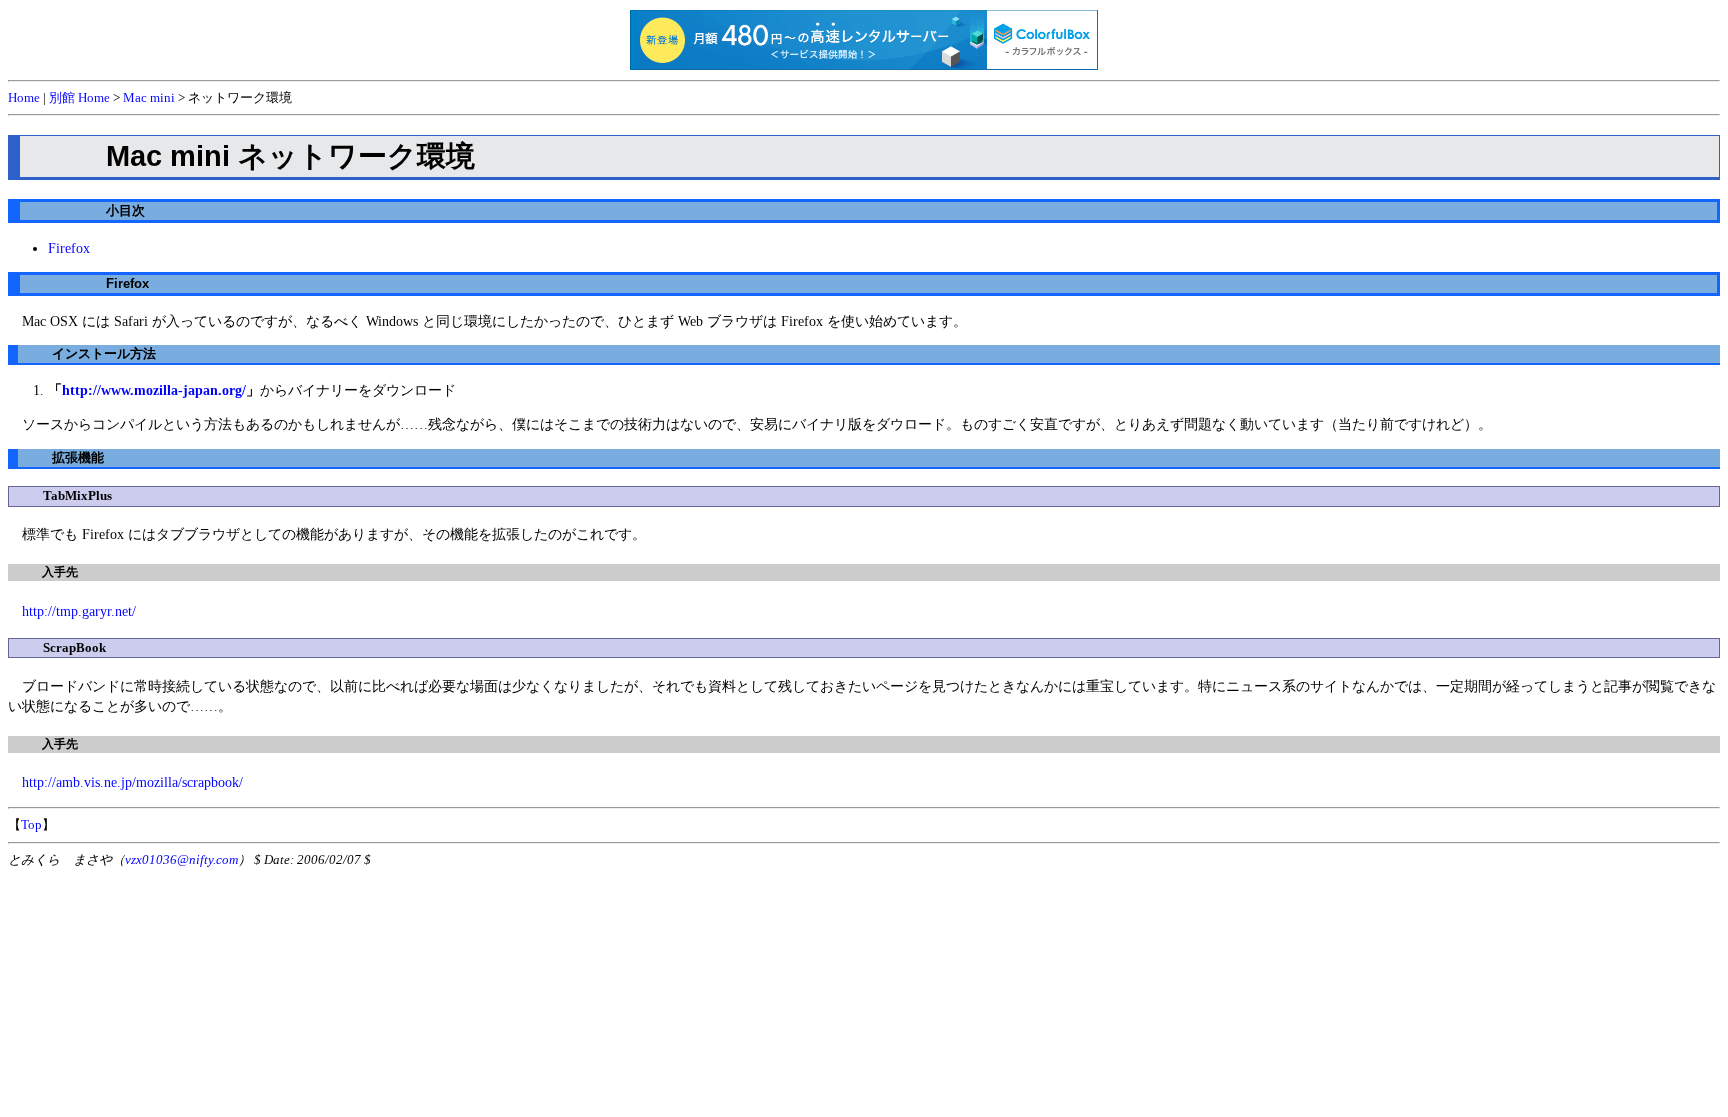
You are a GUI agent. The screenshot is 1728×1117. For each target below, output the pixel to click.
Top (31, 824)
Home (24, 97)
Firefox (69, 248)
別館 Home (79, 97)
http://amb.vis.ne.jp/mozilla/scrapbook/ (132, 782)
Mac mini (149, 97)
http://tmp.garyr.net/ (79, 611)
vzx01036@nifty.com (181, 859)
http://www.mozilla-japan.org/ (154, 390)
